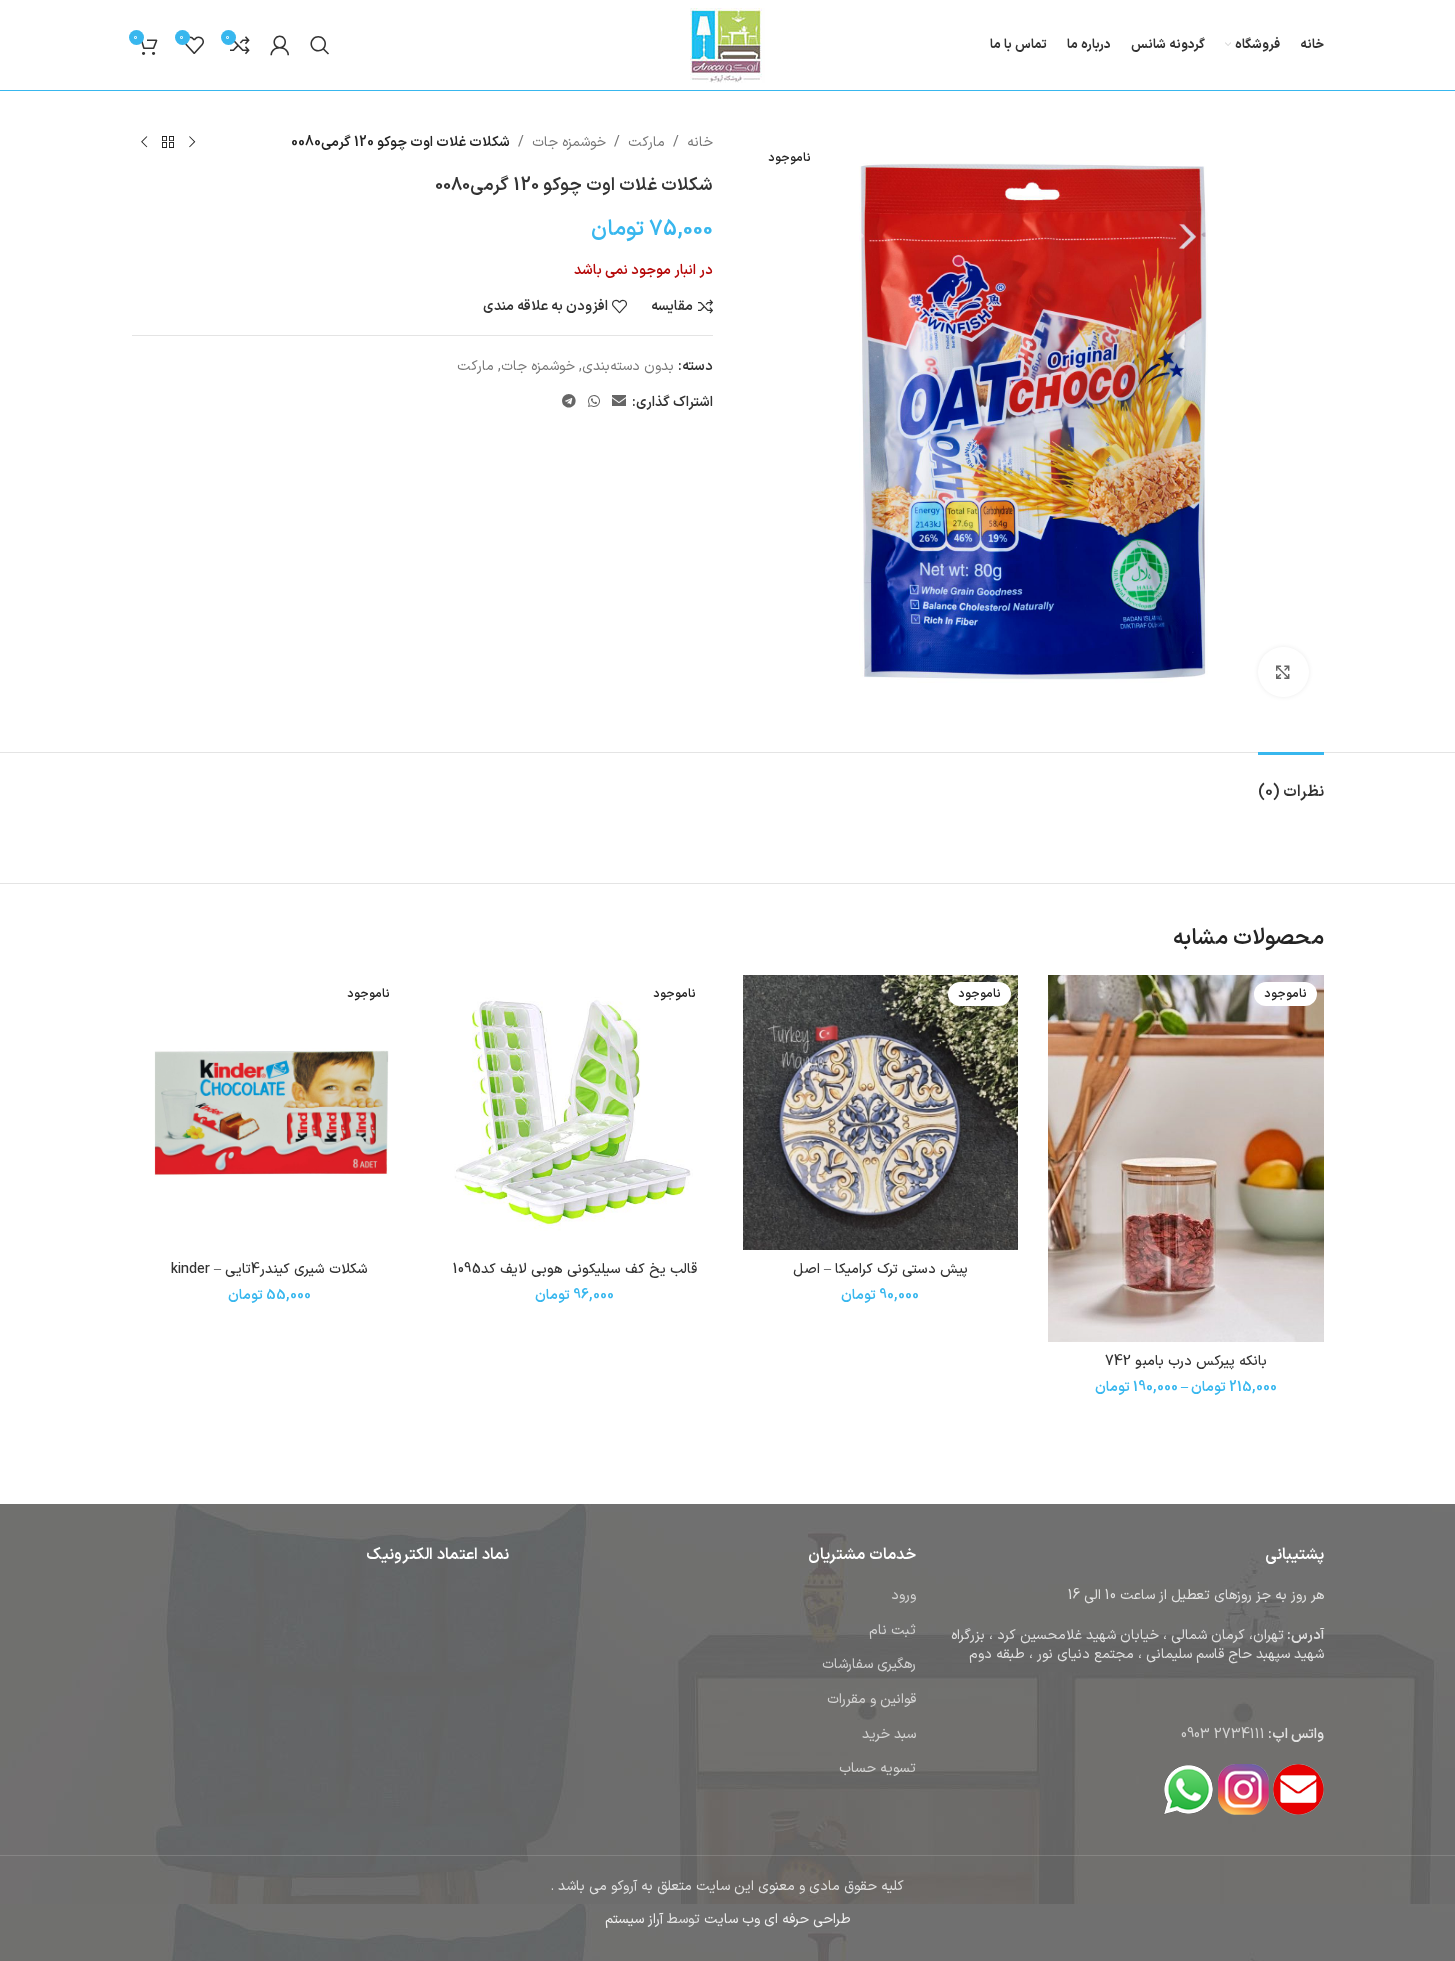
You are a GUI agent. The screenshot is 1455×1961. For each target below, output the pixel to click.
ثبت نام (892, 1630)
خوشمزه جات (569, 142)
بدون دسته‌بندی (628, 366)
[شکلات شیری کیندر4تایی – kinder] (270, 1113)
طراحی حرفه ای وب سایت (777, 1919)
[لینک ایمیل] (619, 402)
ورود (903, 1595)
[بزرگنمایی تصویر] (1283, 672)
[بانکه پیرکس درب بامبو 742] (1186, 1158)
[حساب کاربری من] (280, 45)
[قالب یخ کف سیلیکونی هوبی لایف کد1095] (575, 1113)
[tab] (1291, 782)
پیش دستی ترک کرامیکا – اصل (880, 1269)
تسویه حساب (877, 1768)
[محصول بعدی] (144, 143)
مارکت (646, 142)
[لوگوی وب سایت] (727, 44)
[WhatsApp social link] (594, 402)
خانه (700, 142)
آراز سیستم (634, 1919)
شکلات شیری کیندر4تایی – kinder (269, 1269)
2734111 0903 (1223, 1734)
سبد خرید (889, 1734)
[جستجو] (320, 45)
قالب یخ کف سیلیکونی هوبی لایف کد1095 (575, 1269)
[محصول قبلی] (192, 143)
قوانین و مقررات (871, 1699)
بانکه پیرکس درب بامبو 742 (1186, 1361)
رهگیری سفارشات (869, 1664)
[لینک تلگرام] (569, 402)
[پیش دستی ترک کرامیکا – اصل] (881, 1113)
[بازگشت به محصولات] (168, 143)
